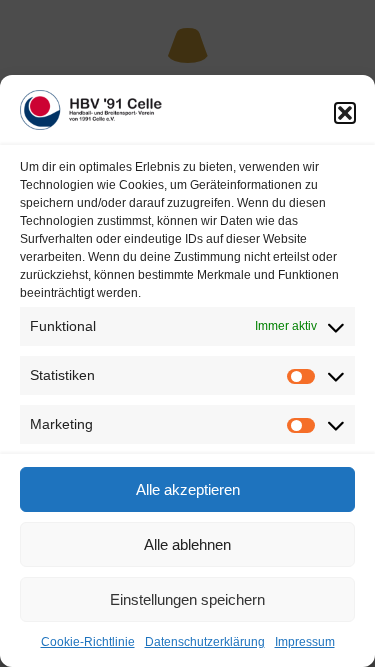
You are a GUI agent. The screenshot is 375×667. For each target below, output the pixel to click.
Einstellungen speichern (187, 599)
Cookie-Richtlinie (88, 642)
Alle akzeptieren (188, 489)
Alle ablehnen (187, 544)
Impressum (305, 642)
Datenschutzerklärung (205, 642)
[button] (345, 113)
